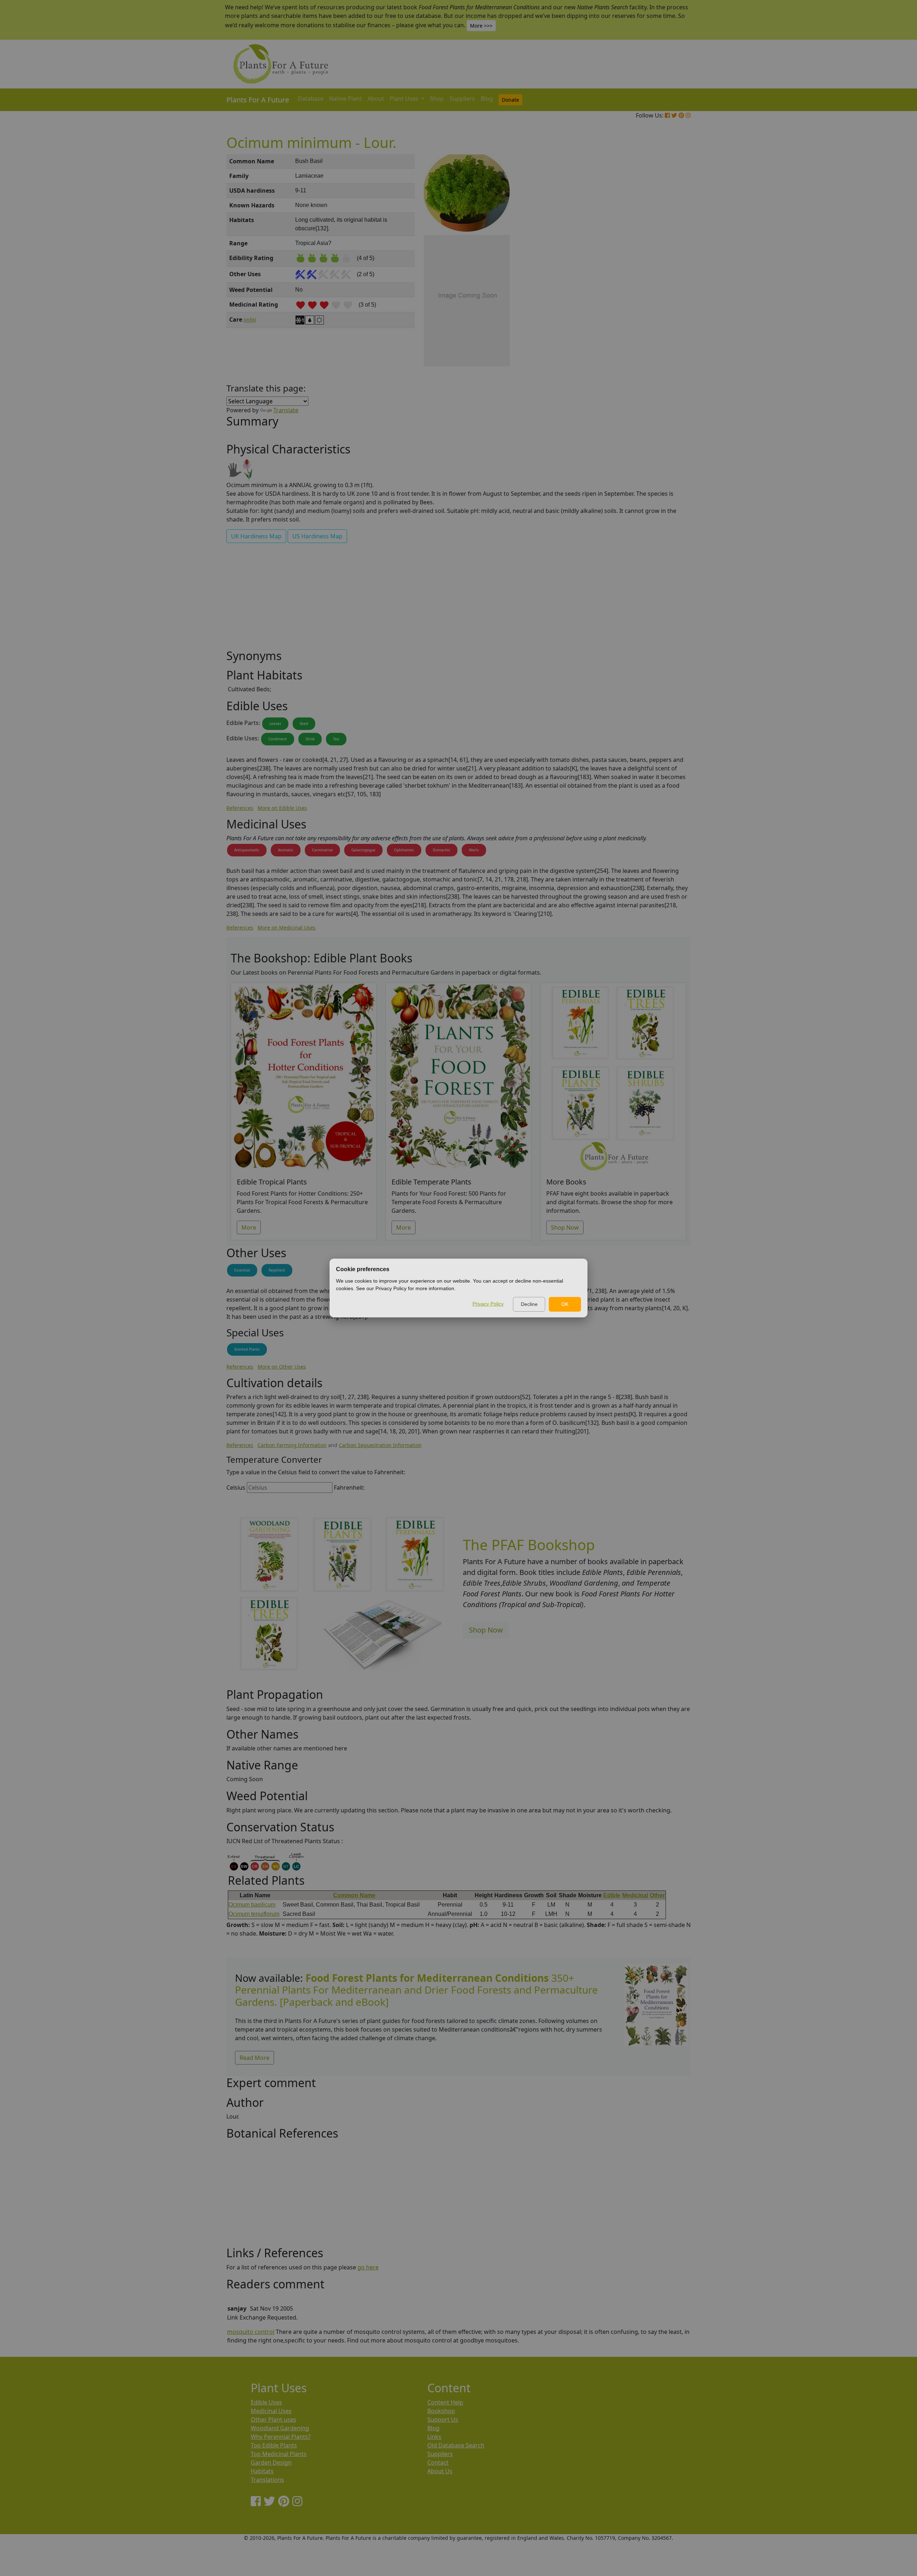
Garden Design (271, 2462)
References (240, 808)
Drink (310, 739)
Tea (336, 739)
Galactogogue (363, 850)
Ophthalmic (404, 850)
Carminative (322, 850)
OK (565, 1304)
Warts (474, 850)
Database (311, 98)
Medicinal (635, 1895)
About (376, 98)
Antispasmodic (247, 850)
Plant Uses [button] (405, 98)
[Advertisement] (656, 276)
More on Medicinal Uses (287, 927)
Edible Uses (266, 2402)
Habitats (262, 2471)
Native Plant (345, 98)
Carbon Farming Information (292, 1445)
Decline (529, 1304)
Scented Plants (247, 1349)
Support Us (443, 2419)
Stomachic (441, 850)
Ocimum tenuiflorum (254, 1914)
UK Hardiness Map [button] (256, 536)
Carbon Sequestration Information (380, 1445)
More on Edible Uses (282, 808)
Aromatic (286, 850)
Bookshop (441, 2411)
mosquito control (251, 2332)
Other (657, 1895)
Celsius (236, 1488)
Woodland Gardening (280, 2428)
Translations (267, 2480)
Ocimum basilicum (252, 1905)
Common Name (354, 1895)
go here (368, 2267)
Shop (437, 98)
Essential (242, 1270)
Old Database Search (456, 2445)
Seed (304, 724)
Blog (487, 98)
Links (434, 2437)
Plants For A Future (258, 100)
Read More (255, 2058)
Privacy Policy (488, 1304)
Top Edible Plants (274, 2445)
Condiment (278, 739)
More (249, 1227)
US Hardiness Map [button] (317, 536)
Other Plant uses (273, 2419)
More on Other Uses (282, 1367)
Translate (286, 410)
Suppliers (462, 98)
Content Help (445, 2402)
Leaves (275, 724)
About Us (440, 2471)
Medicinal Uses (271, 2411)
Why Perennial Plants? (281, 2437)
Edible (612, 1895)
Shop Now (565, 1227)
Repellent (277, 1270)
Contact (438, 2462)
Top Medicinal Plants (279, 2454)
